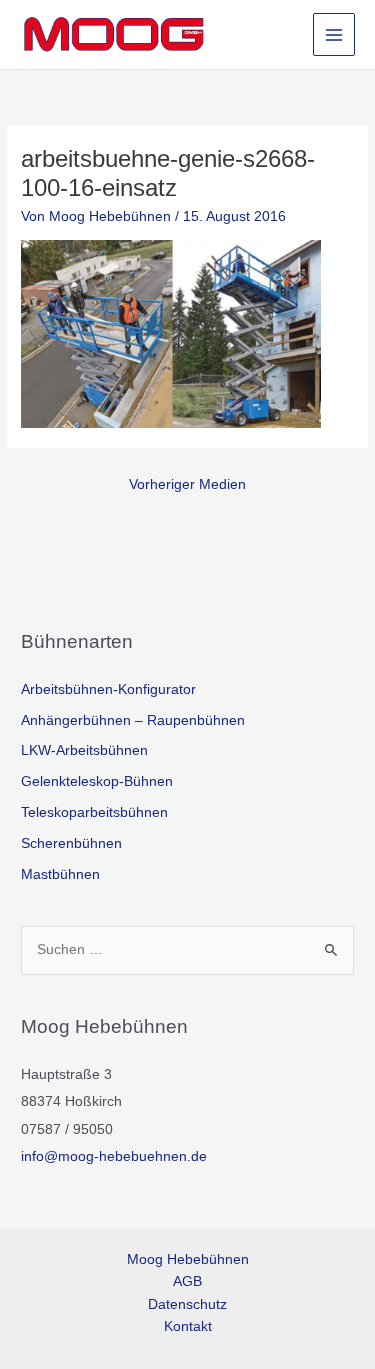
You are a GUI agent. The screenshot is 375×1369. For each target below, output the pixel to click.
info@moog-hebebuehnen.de (114, 1156)
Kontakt (188, 1326)
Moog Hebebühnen (188, 1259)
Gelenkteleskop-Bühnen (97, 781)
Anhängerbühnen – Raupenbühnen (133, 720)
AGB (187, 1281)
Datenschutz (187, 1304)
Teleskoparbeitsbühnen (94, 812)
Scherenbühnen (71, 843)
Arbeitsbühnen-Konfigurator (108, 689)
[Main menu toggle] (334, 34)
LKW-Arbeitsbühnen (84, 750)
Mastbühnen (60, 874)
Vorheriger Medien (187, 484)
